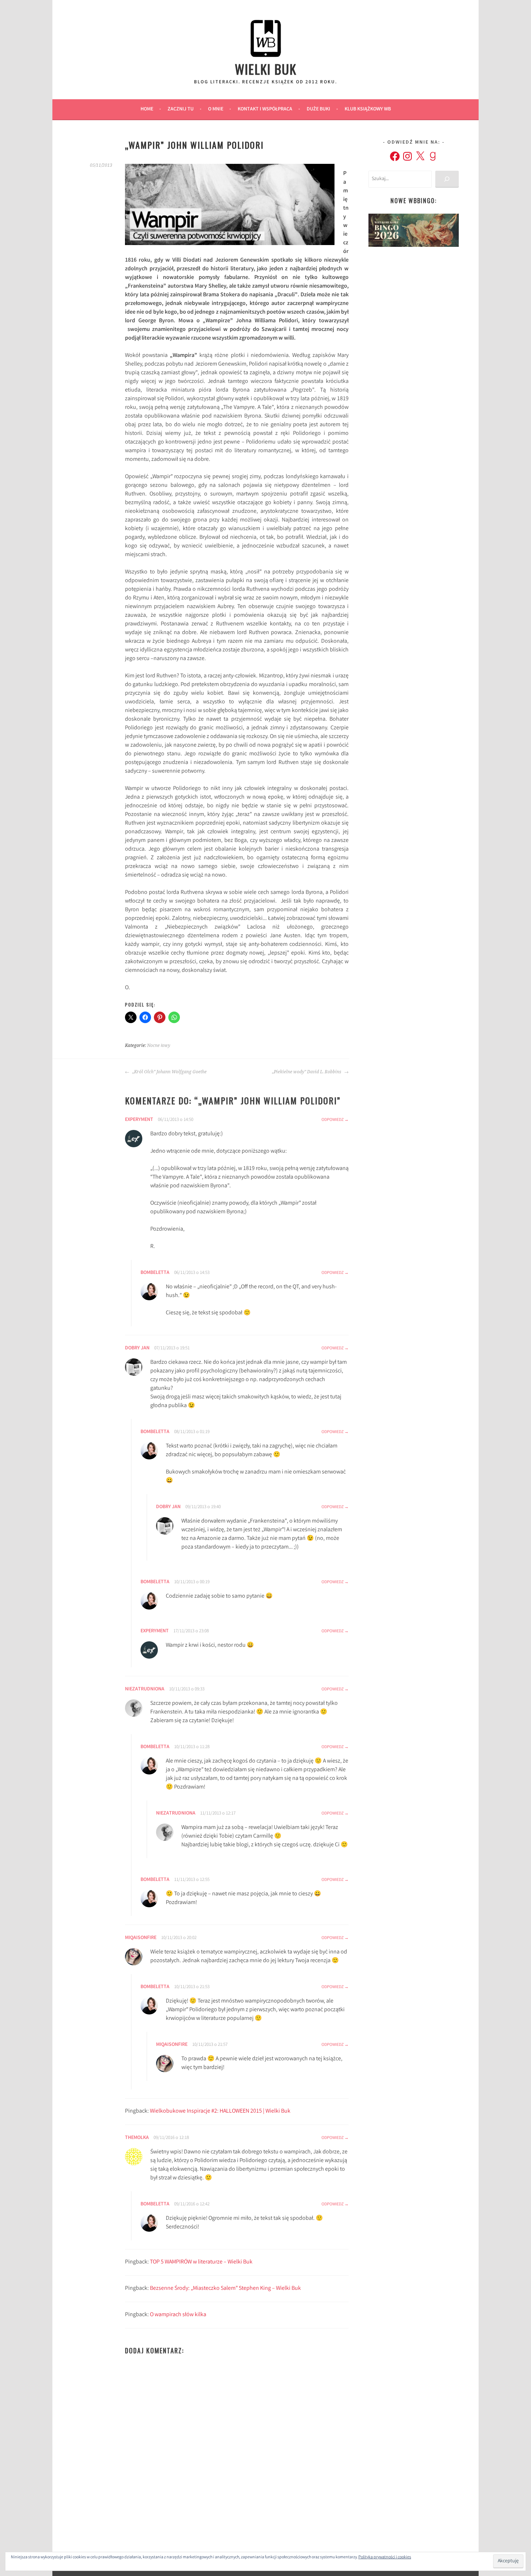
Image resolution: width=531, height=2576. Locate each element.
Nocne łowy (159, 1045)
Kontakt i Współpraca (265, 109)
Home (147, 109)
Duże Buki (318, 109)
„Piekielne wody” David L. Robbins (307, 1072)
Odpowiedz (333, 1120)
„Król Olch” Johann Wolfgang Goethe (169, 1072)
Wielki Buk (266, 69)
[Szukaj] (447, 179)
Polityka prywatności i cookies (385, 2557)
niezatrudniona (145, 1689)
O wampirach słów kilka (178, 2315)
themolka (137, 2138)
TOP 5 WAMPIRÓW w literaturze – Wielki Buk (201, 2262)
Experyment (139, 1120)
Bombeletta (155, 1273)
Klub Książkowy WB (368, 109)
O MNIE (216, 109)
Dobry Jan (137, 1348)
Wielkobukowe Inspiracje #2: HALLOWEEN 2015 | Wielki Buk (220, 2111)
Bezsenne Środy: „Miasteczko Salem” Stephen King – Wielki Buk (225, 2289)
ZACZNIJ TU (181, 109)
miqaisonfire (141, 1938)
